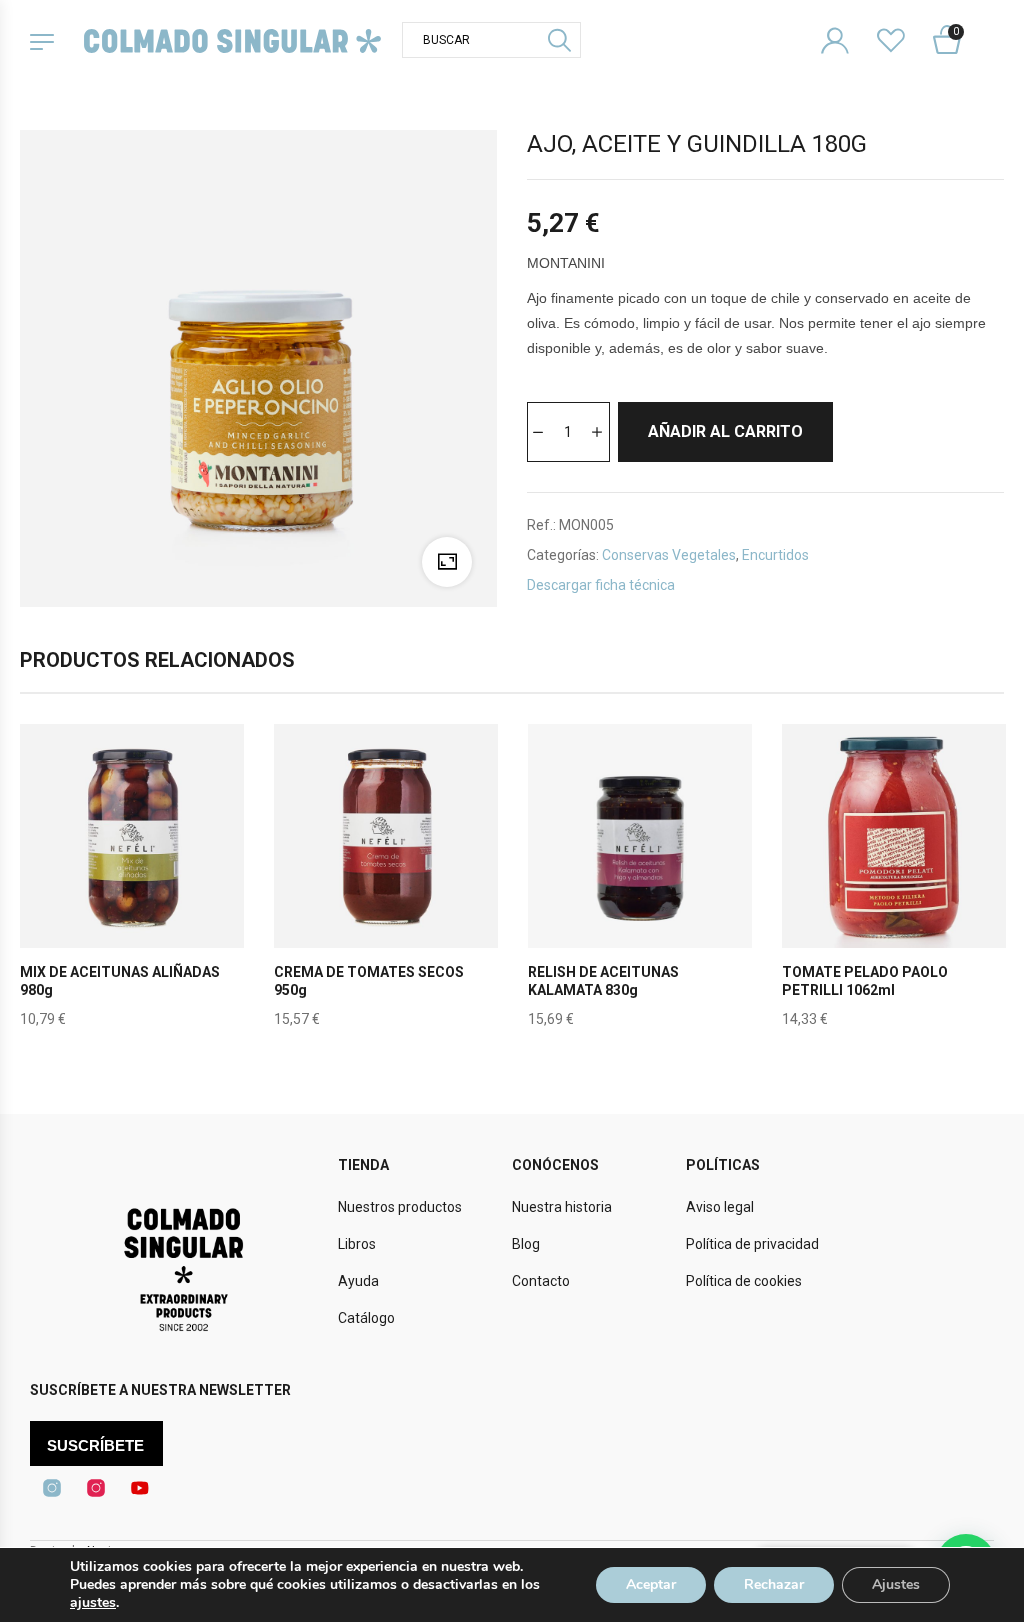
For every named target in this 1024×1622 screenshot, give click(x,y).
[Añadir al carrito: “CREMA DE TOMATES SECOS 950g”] (386, 883)
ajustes (93, 1603)
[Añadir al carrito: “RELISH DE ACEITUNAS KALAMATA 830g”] (640, 883)
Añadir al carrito (725, 431)
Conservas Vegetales (669, 555)
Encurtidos (775, 555)
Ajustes (896, 1584)
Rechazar (774, 1584)
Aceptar (651, 1584)
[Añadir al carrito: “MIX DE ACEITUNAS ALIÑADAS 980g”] (132, 883)
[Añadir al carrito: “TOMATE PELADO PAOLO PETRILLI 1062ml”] (894, 883)
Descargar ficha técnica (601, 585)
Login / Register (847, 24)
